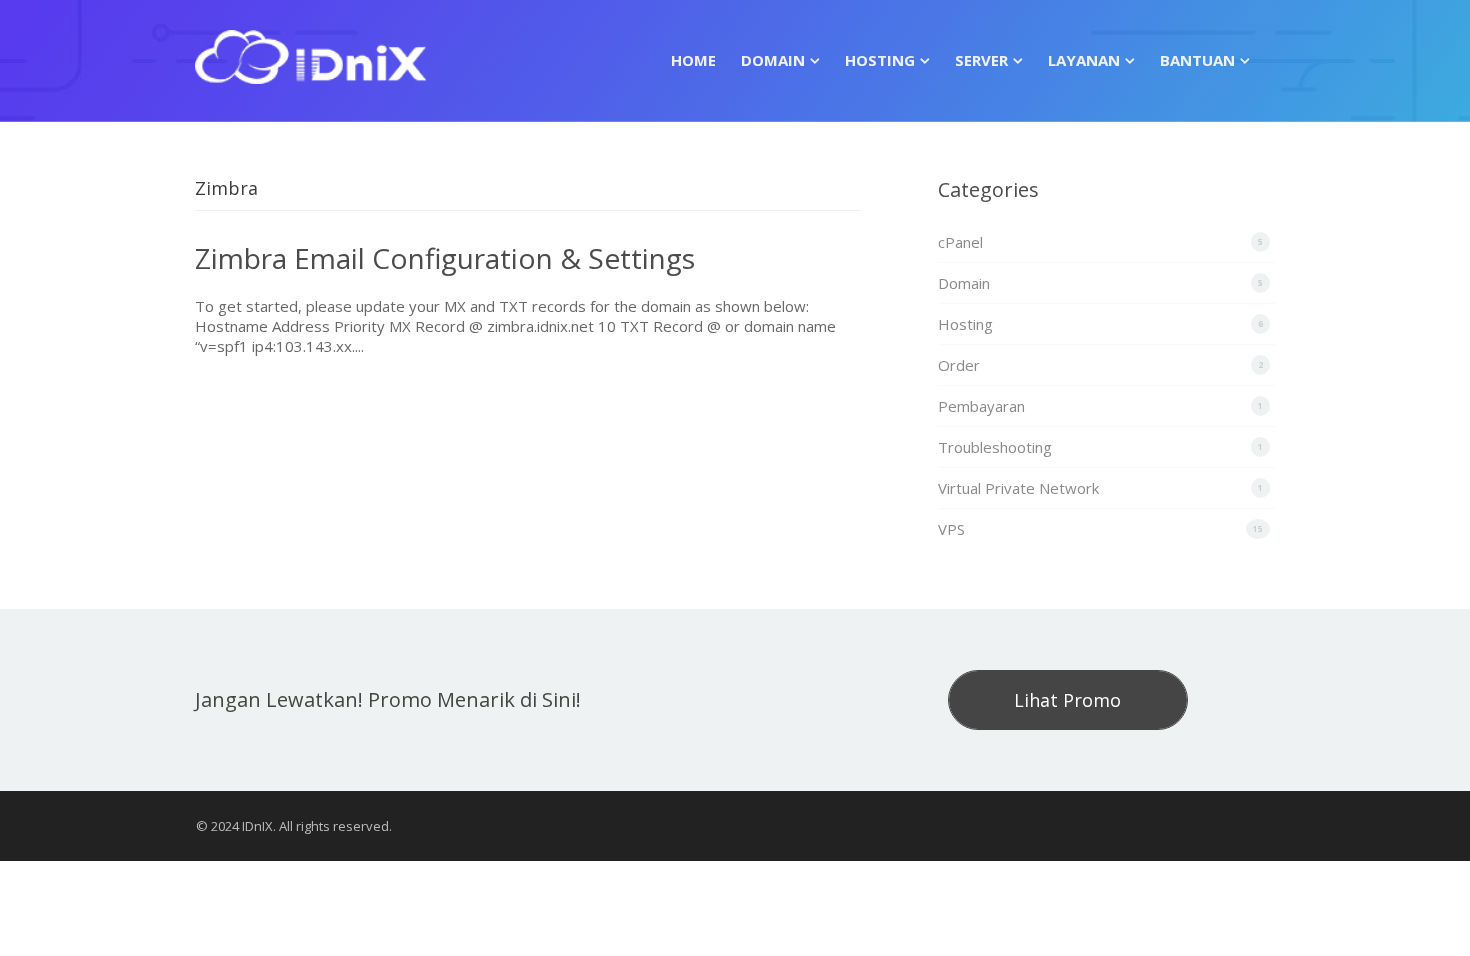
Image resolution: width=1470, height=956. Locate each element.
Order (959, 365)
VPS (951, 529)
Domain (773, 60)
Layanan (1084, 60)
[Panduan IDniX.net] (310, 53)
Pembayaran (981, 406)
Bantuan (1197, 60)
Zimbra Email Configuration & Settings (445, 258)
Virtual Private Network (1018, 488)
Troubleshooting (995, 447)
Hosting (880, 60)
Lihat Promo (1067, 700)
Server (981, 60)
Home (693, 60)
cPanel (960, 242)
